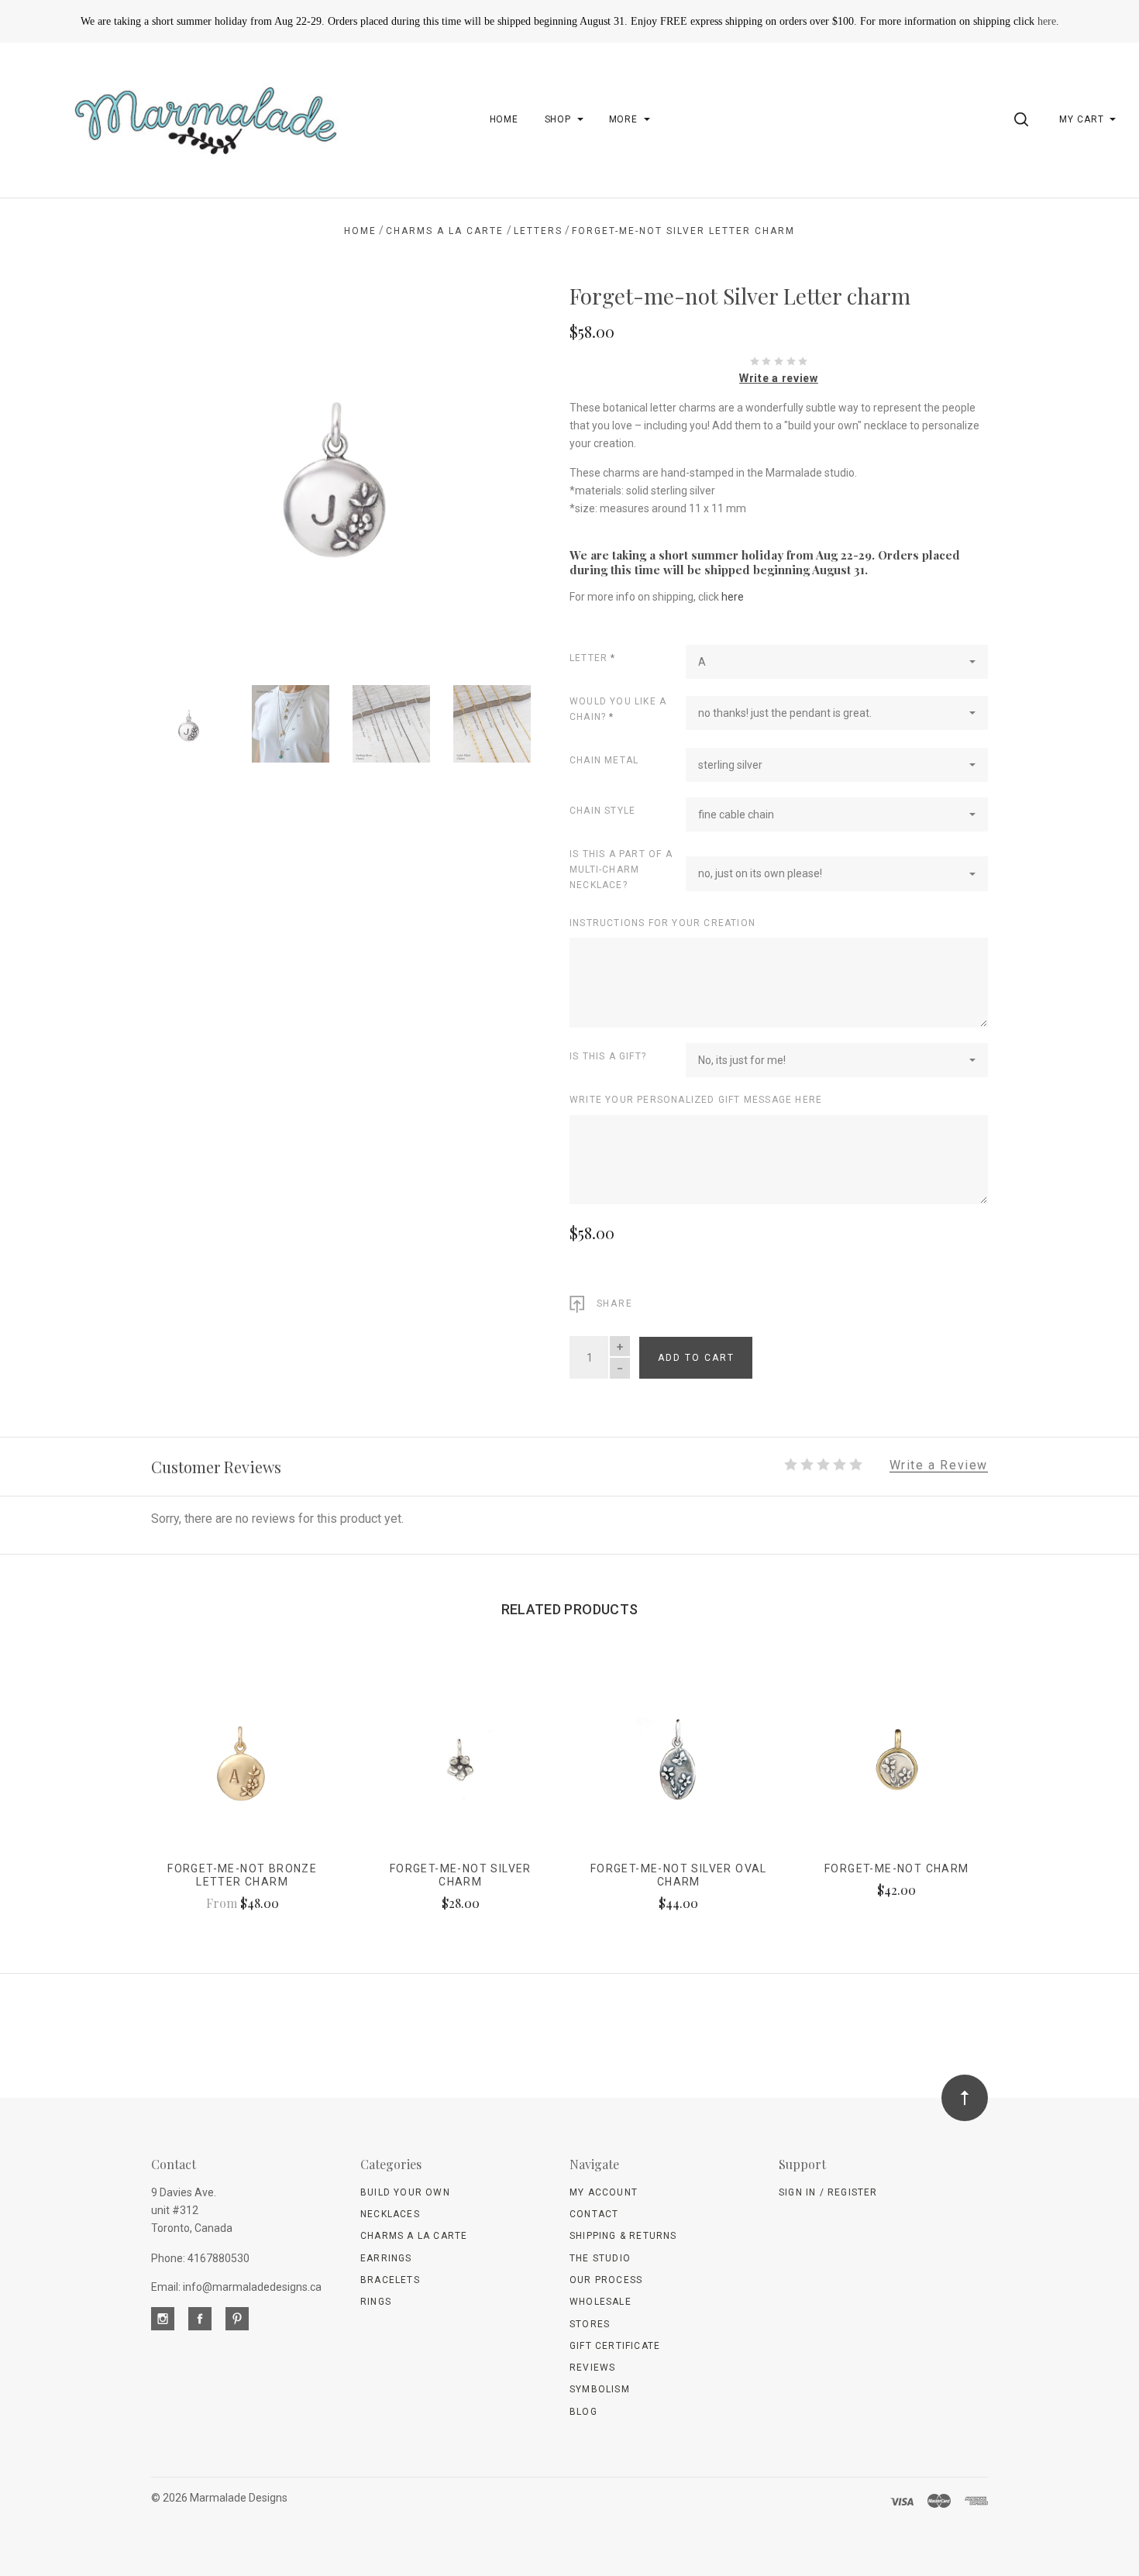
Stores (590, 2324)
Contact (594, 2214)
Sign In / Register (828, 2192)
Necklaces (390, 2214)
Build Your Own (405, 2192)
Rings (376, 2302)
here (1047, 21)
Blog (583, 2412)
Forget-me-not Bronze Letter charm (242, 1875)
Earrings (386, 2258)
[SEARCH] (1024, 119)
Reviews (592, 2368)
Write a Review (939, 1466)
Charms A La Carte (414, 2236)
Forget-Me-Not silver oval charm (679, 1875)
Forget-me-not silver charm (461, 1875)
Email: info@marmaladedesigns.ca (236, 2287)
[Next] (488, 466)
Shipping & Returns (623, 2236)
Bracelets (390, 2280)
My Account (604, 2192)
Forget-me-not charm (897, 1868)
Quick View (242, 1767)
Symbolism (600, 2389)
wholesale (600, 2302)
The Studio (600, 2258)
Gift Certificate (615, 2346)
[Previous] (194, 466)
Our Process (606, 2280)
